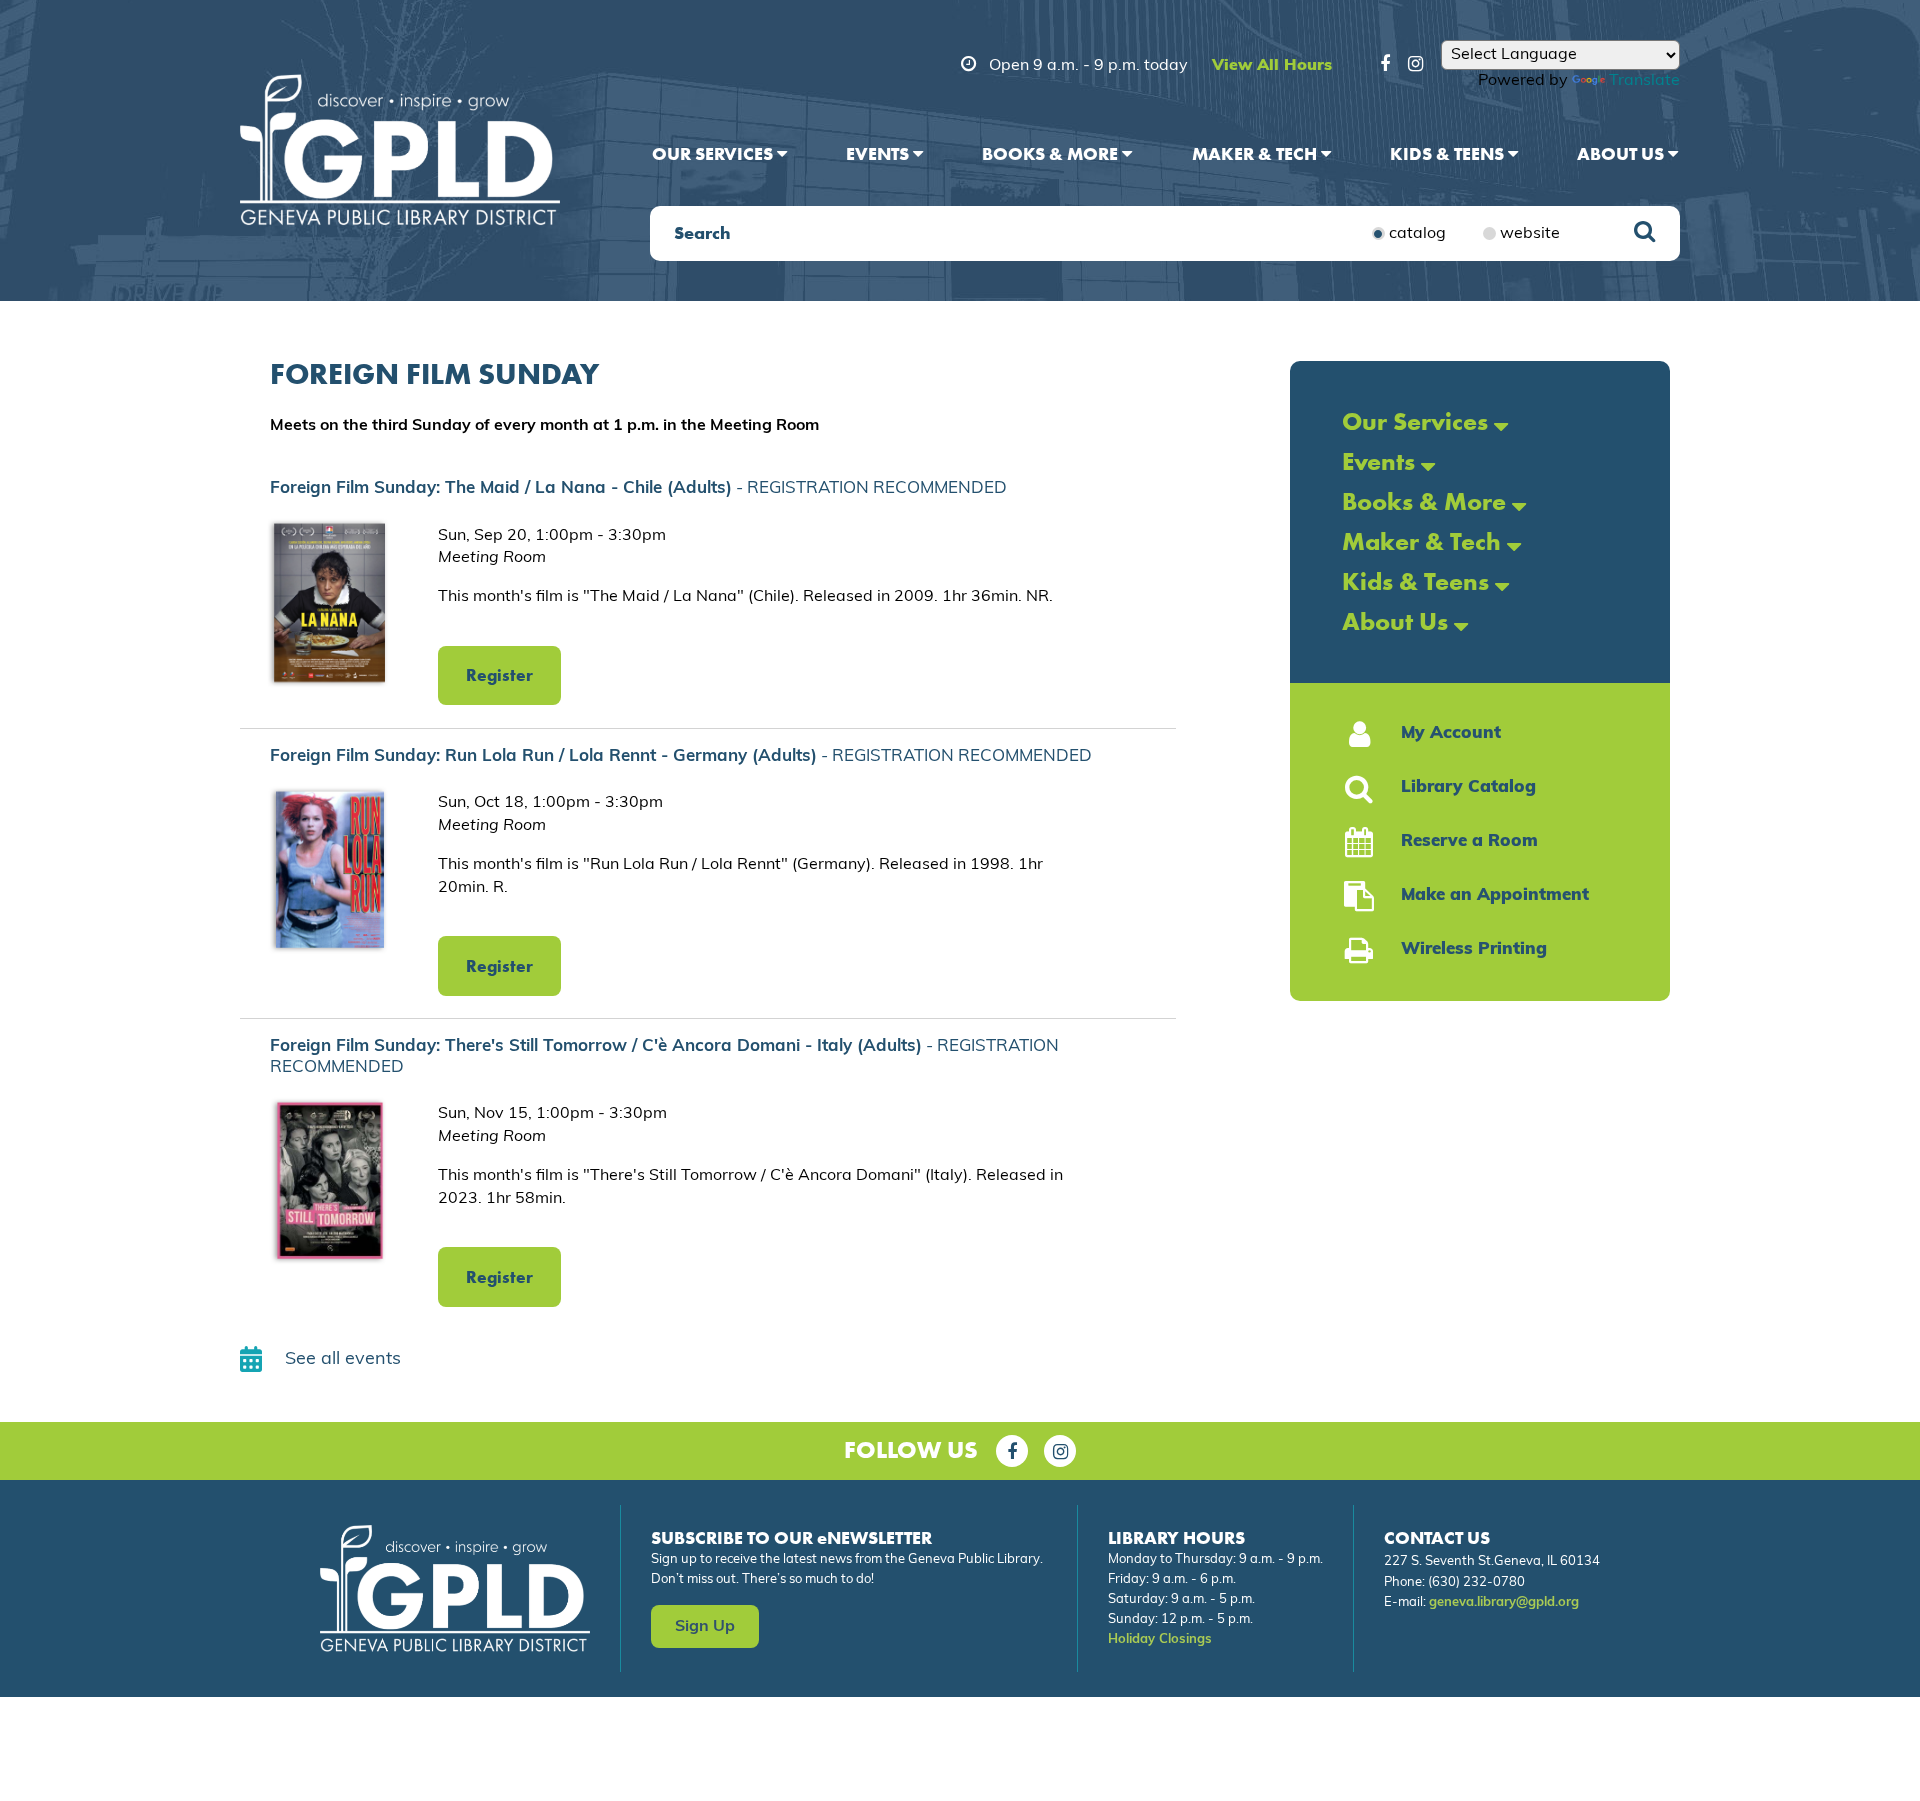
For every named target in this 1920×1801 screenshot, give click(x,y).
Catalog (1417, 234)
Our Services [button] (714, 153)
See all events (343, 1360)
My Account (1451, 733)
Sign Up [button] (705, 1627)
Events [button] (879, 153)
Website (1530, 234)
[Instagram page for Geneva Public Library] (1060, 1451)
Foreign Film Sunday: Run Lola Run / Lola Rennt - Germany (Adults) (681, 756)
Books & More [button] (1052, 153)
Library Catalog (1468, 787)
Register (499, 675)
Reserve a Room (1469, 841)
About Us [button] (1622, 153)
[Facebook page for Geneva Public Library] (1012, 1451)
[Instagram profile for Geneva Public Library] (1415, 67)
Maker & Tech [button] (1256, 153)
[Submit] (1644, 233)
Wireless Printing (1474, 949)
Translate (1644, 81)
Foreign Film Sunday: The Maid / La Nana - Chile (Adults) (638, 488)
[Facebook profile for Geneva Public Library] (1385, 67)
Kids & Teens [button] (1449, 153)
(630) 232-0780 (1476, 1582)
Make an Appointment (1495, 895)
